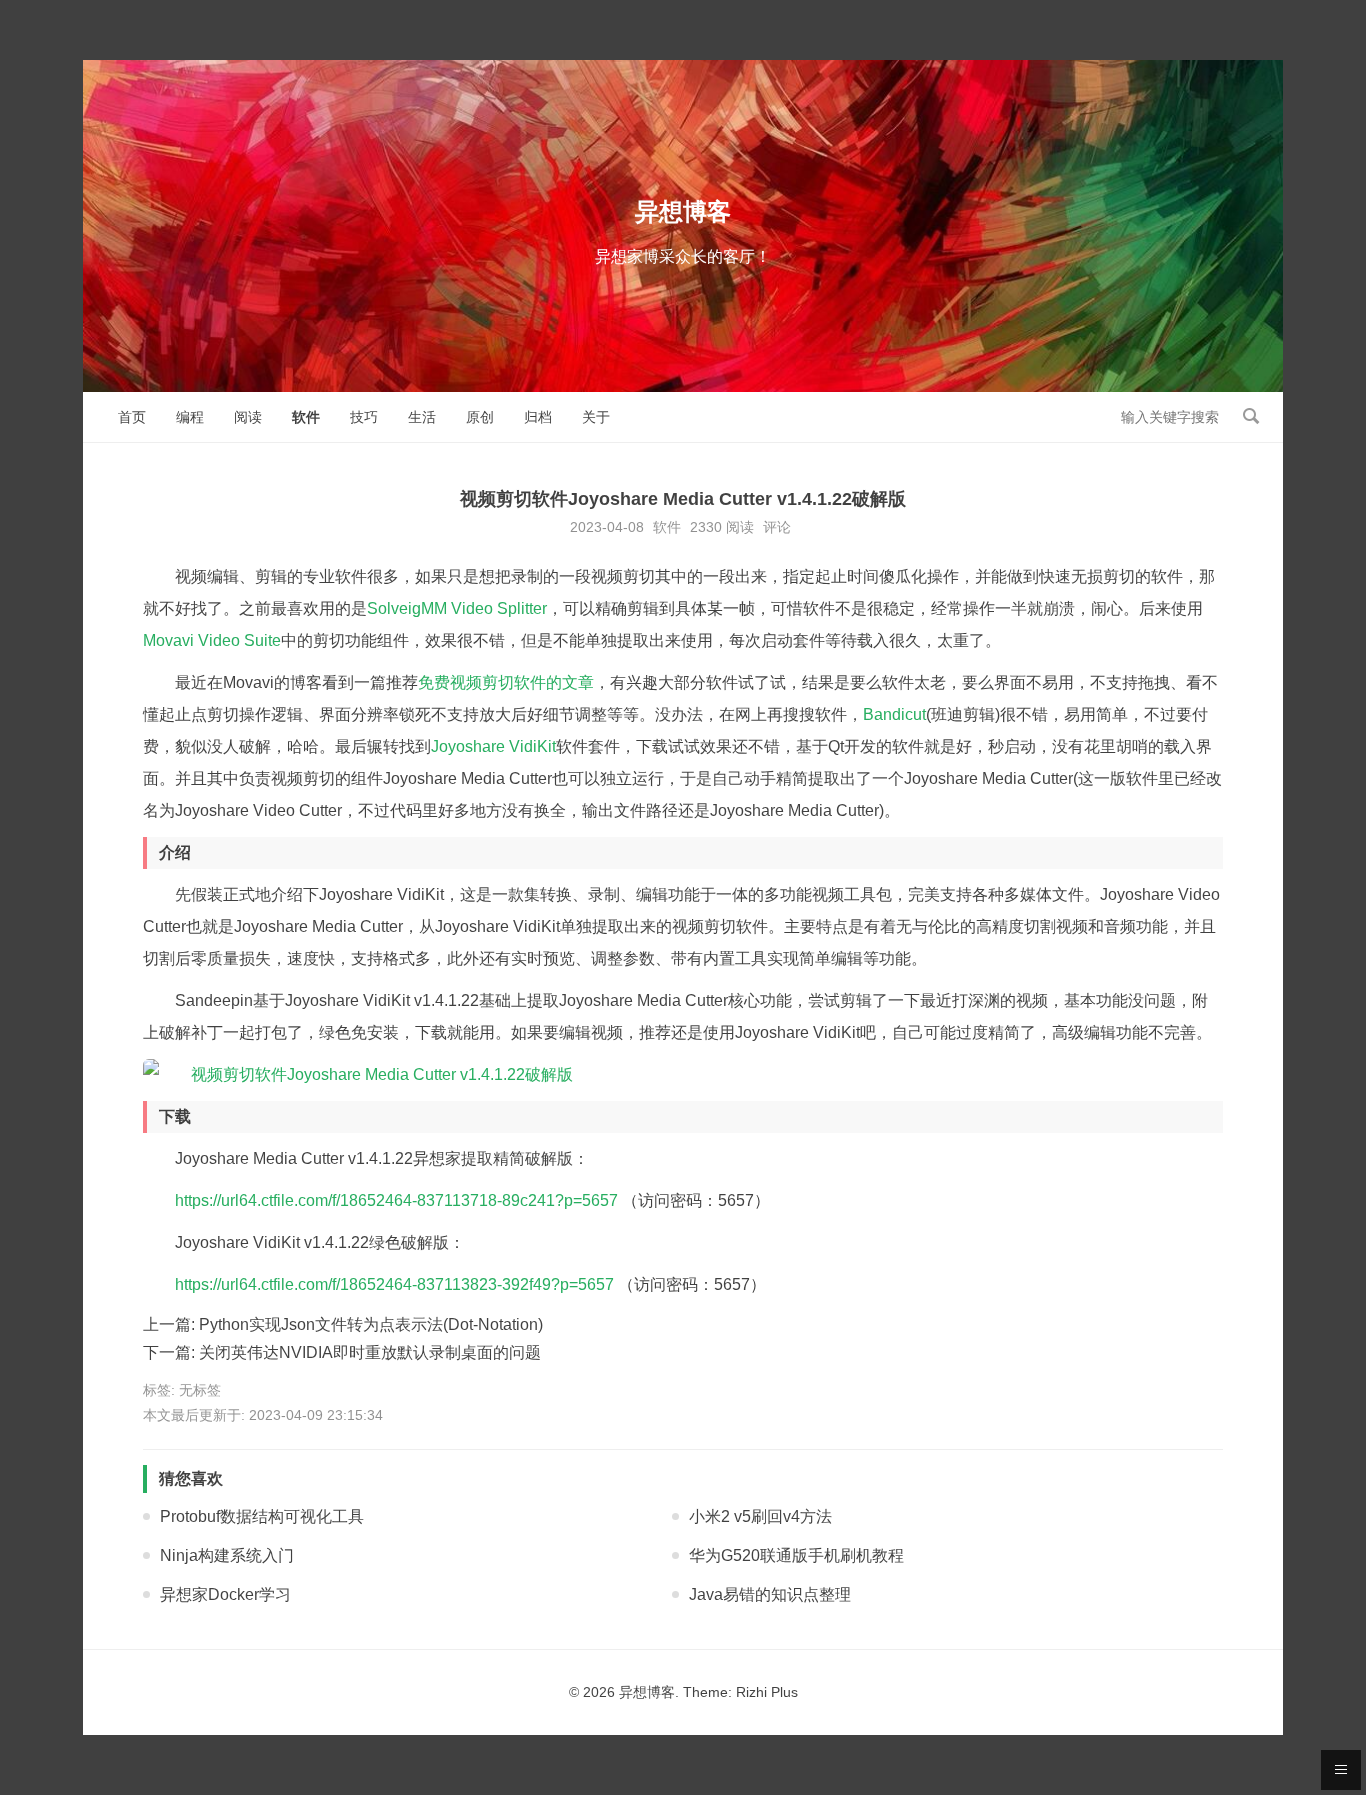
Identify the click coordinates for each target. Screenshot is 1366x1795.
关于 (596, 417)
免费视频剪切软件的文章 (506, 682)
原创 (480, 417)
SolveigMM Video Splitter (457, 608)
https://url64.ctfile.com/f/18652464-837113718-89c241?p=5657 (396, 1200)
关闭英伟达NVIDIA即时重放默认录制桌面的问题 (370, 1352)
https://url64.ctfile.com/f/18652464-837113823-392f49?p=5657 (394, 1284)
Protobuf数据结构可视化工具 (262, 1516)
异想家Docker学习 (225, 1594)
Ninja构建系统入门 (227, 1555)
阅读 (248, 417)
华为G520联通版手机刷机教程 (796, 1555)
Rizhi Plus (767, 1692)
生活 (422, 417)
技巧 (364, 417)
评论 (777, 527)
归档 (538, 417)
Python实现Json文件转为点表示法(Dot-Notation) (371, 1324)
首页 (132, 417)
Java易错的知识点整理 (770, 1594)
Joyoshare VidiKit (493, 746)
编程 (190, 417)
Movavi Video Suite (212, 640)
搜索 (1251, 416)
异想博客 (683, 211)
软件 (306, 417)
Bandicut (894, 714)
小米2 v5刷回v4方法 (760, 1516)
